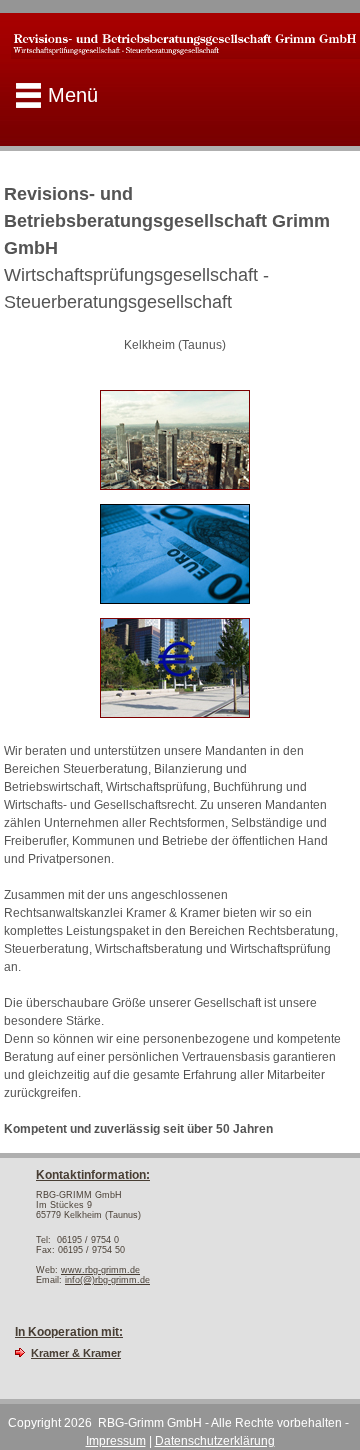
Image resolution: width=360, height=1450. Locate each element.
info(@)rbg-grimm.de (107, 1280)
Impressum (116, 1441)
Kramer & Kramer (76, 1353)
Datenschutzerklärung (215, 1441)
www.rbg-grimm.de (100, 1270)
